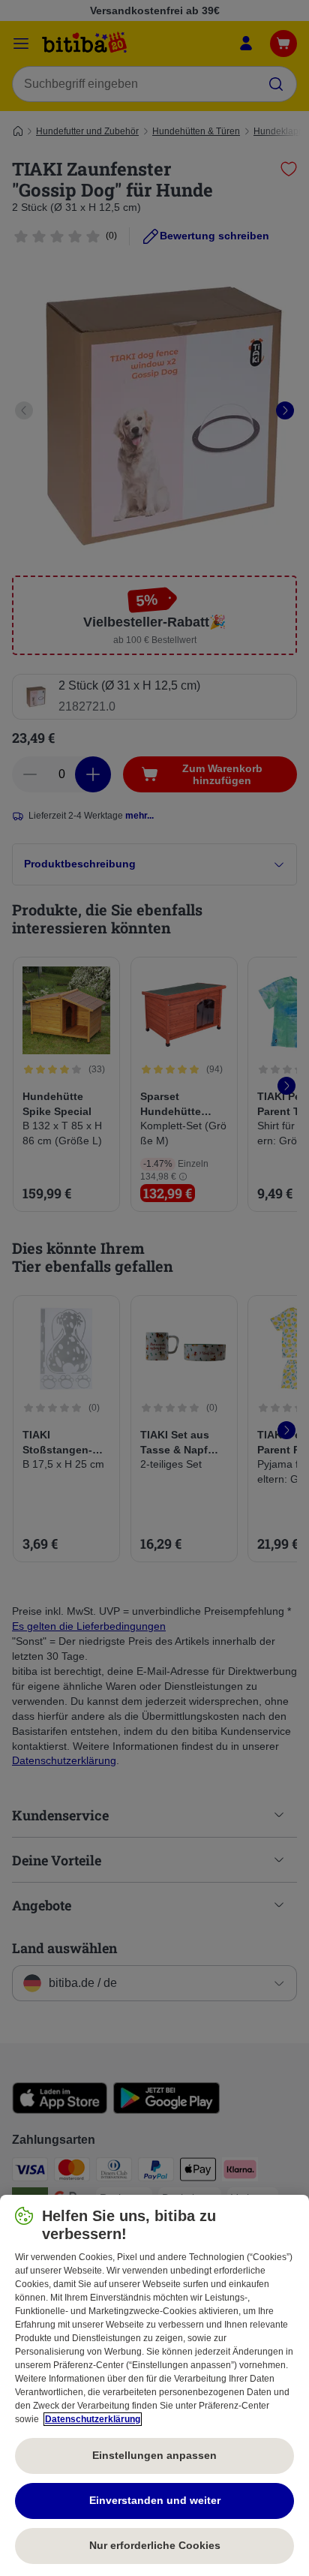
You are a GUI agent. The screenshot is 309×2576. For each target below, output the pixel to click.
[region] (154, 2385)
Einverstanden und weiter (155, 2500)
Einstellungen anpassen (154, 2455)
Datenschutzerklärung (93, 2419)
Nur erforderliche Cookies (155, 2545)
